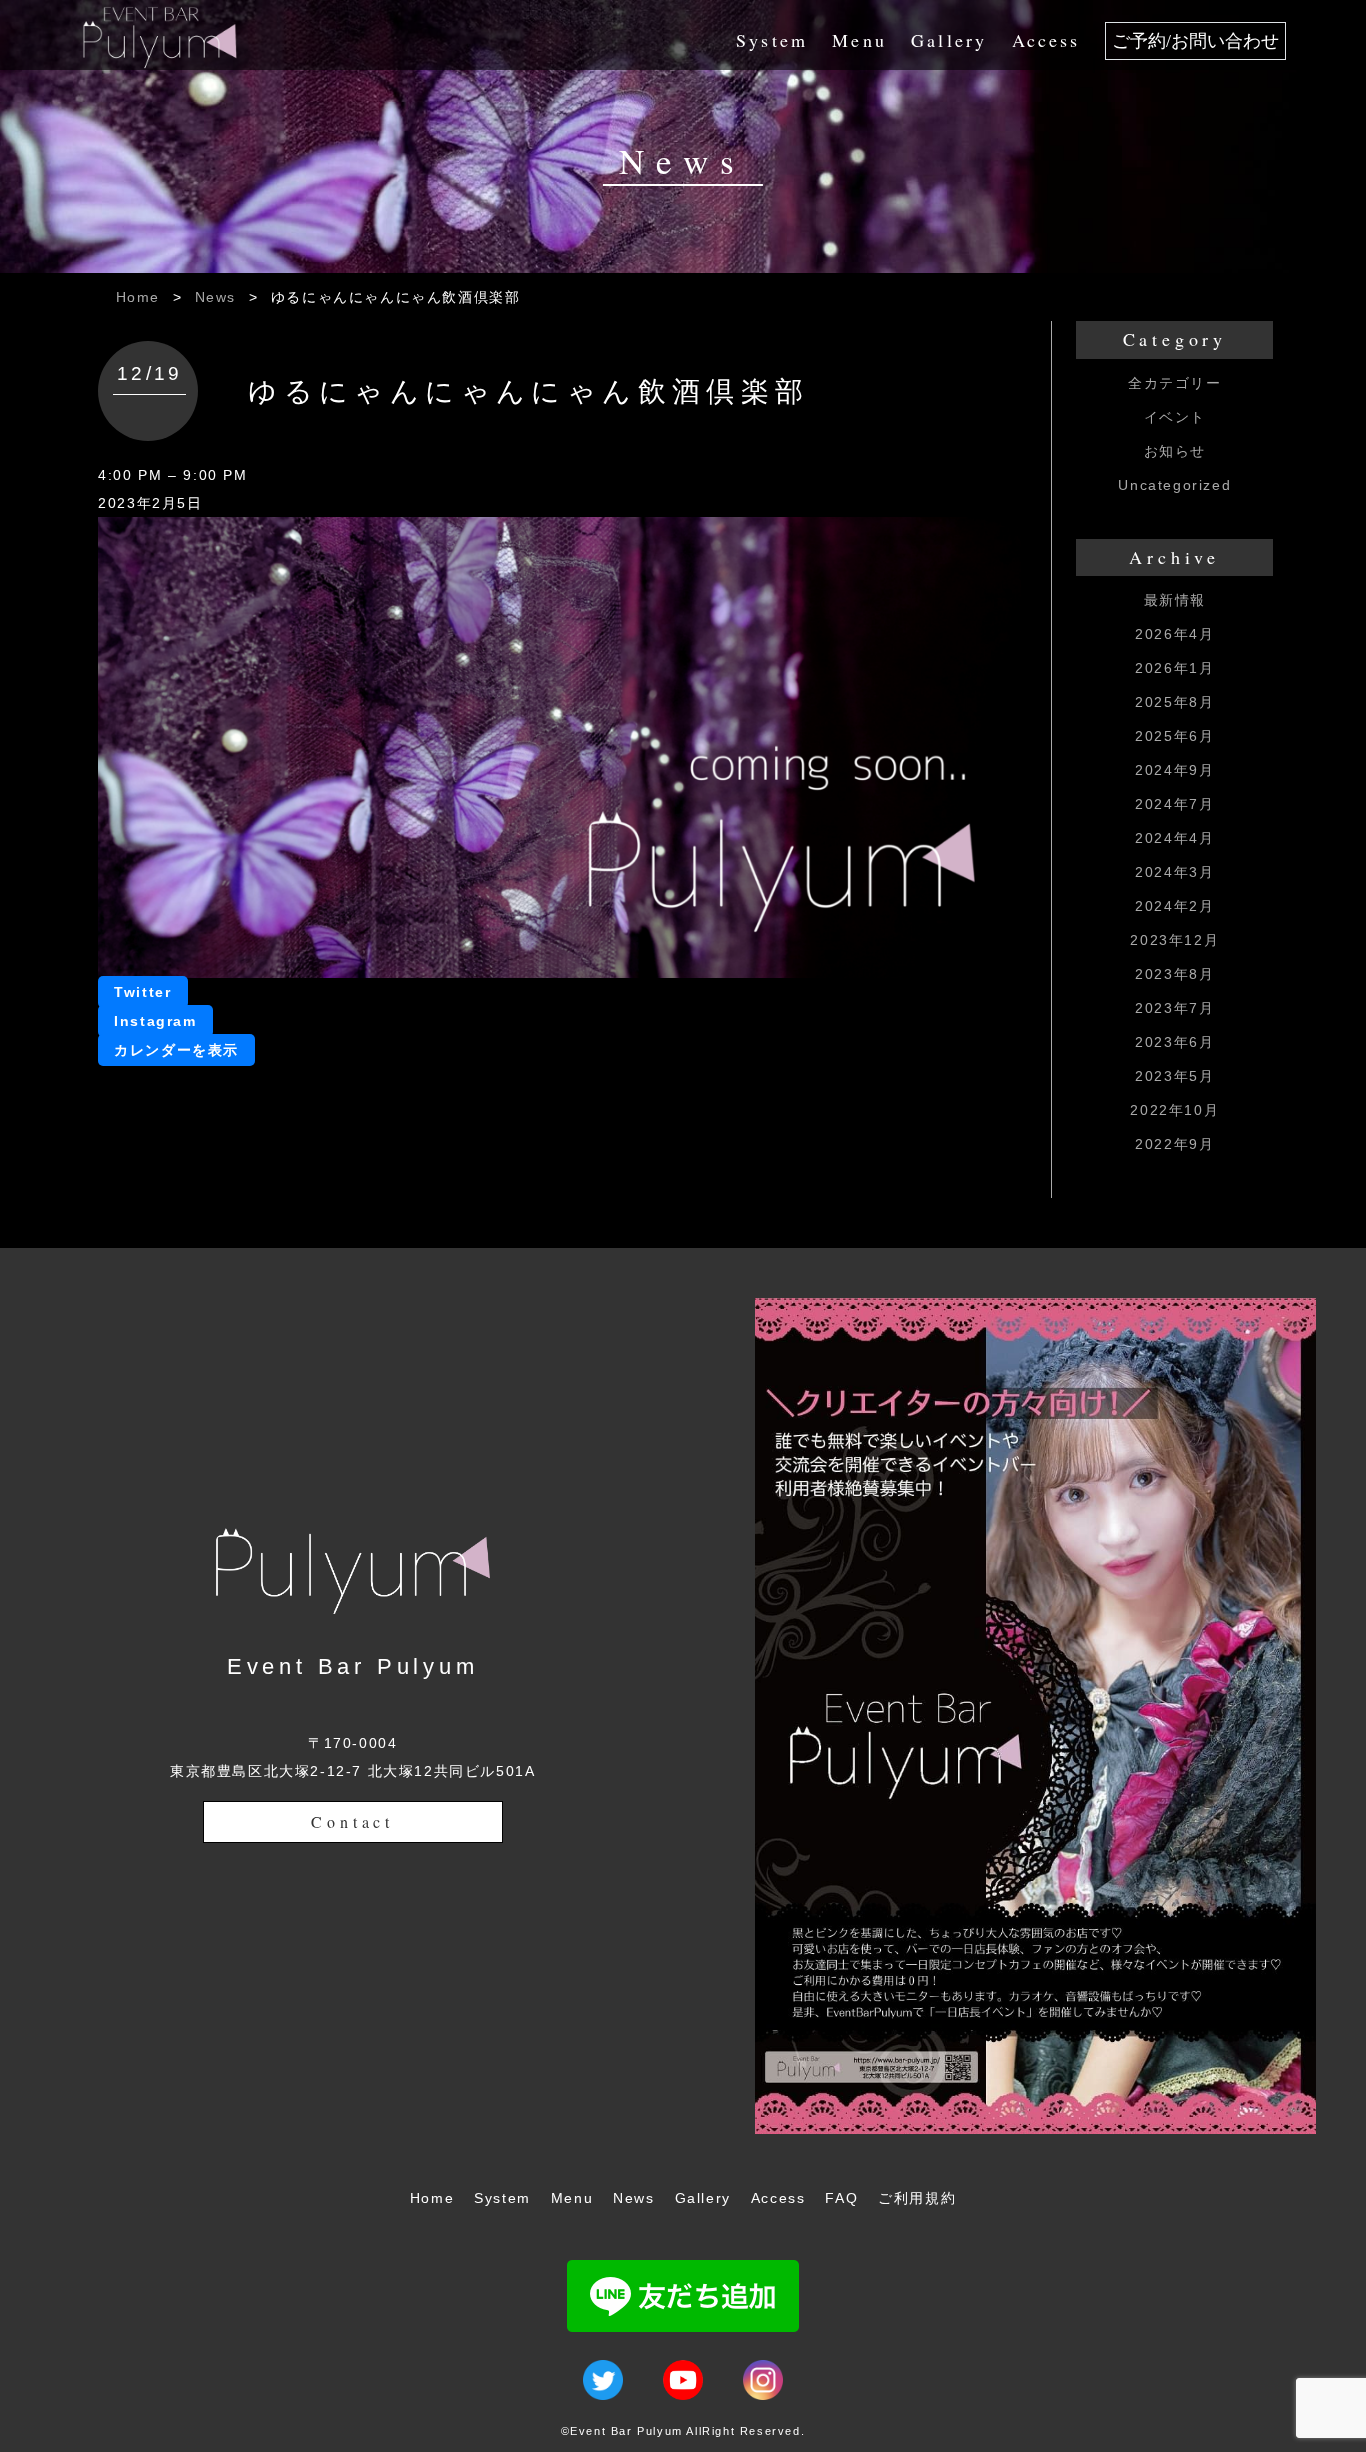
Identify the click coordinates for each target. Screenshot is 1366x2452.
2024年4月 (1174, 838)
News (215, 297)
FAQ (841, 2198)
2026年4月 (1174, 634)
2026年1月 (1174, 668)
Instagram (155, 1021)
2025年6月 (1174, 736)
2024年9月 (1174, 770)
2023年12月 (1174, 940)
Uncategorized (1174, 485)
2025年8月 (1174, 702)
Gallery (949, 40)
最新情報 (1175, 600)
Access (1046, 40)
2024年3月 (1174, 872)
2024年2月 (1174, 906)
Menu (859, 40)
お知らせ (1175, 451)
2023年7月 (1174, 1008)
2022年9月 (1174, 1144)
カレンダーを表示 (176, 1050)
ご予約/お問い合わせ (1195, 41)
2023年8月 (1174, 974)
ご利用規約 (917, 2198)
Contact (352, 1821)
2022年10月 (1174, 1110)
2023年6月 (1174, 1042)
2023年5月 (1174, 1076)
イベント (1175, 417)
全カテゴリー (1175, 383)
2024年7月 (1174, 804)
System (772, 40)
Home (138, 297)
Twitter (142, 992)
